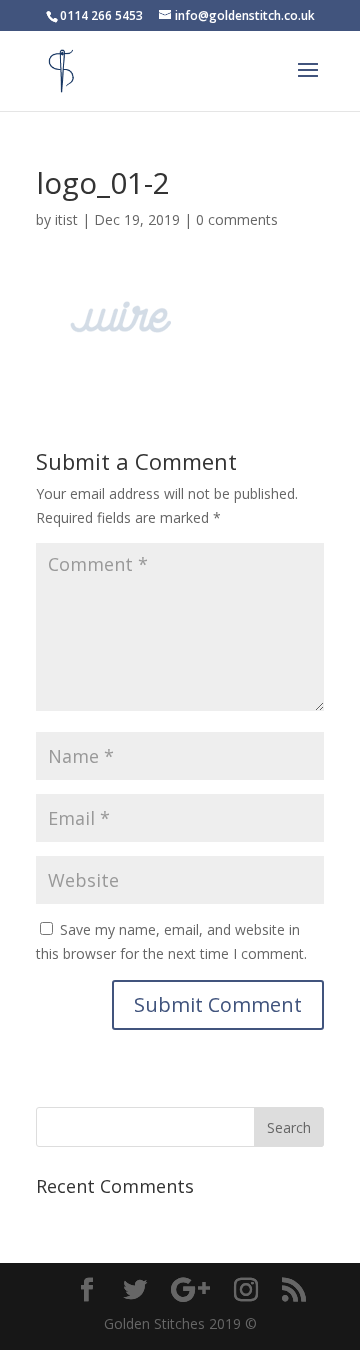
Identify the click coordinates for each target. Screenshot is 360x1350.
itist (66, 219)
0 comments (237, 219)
